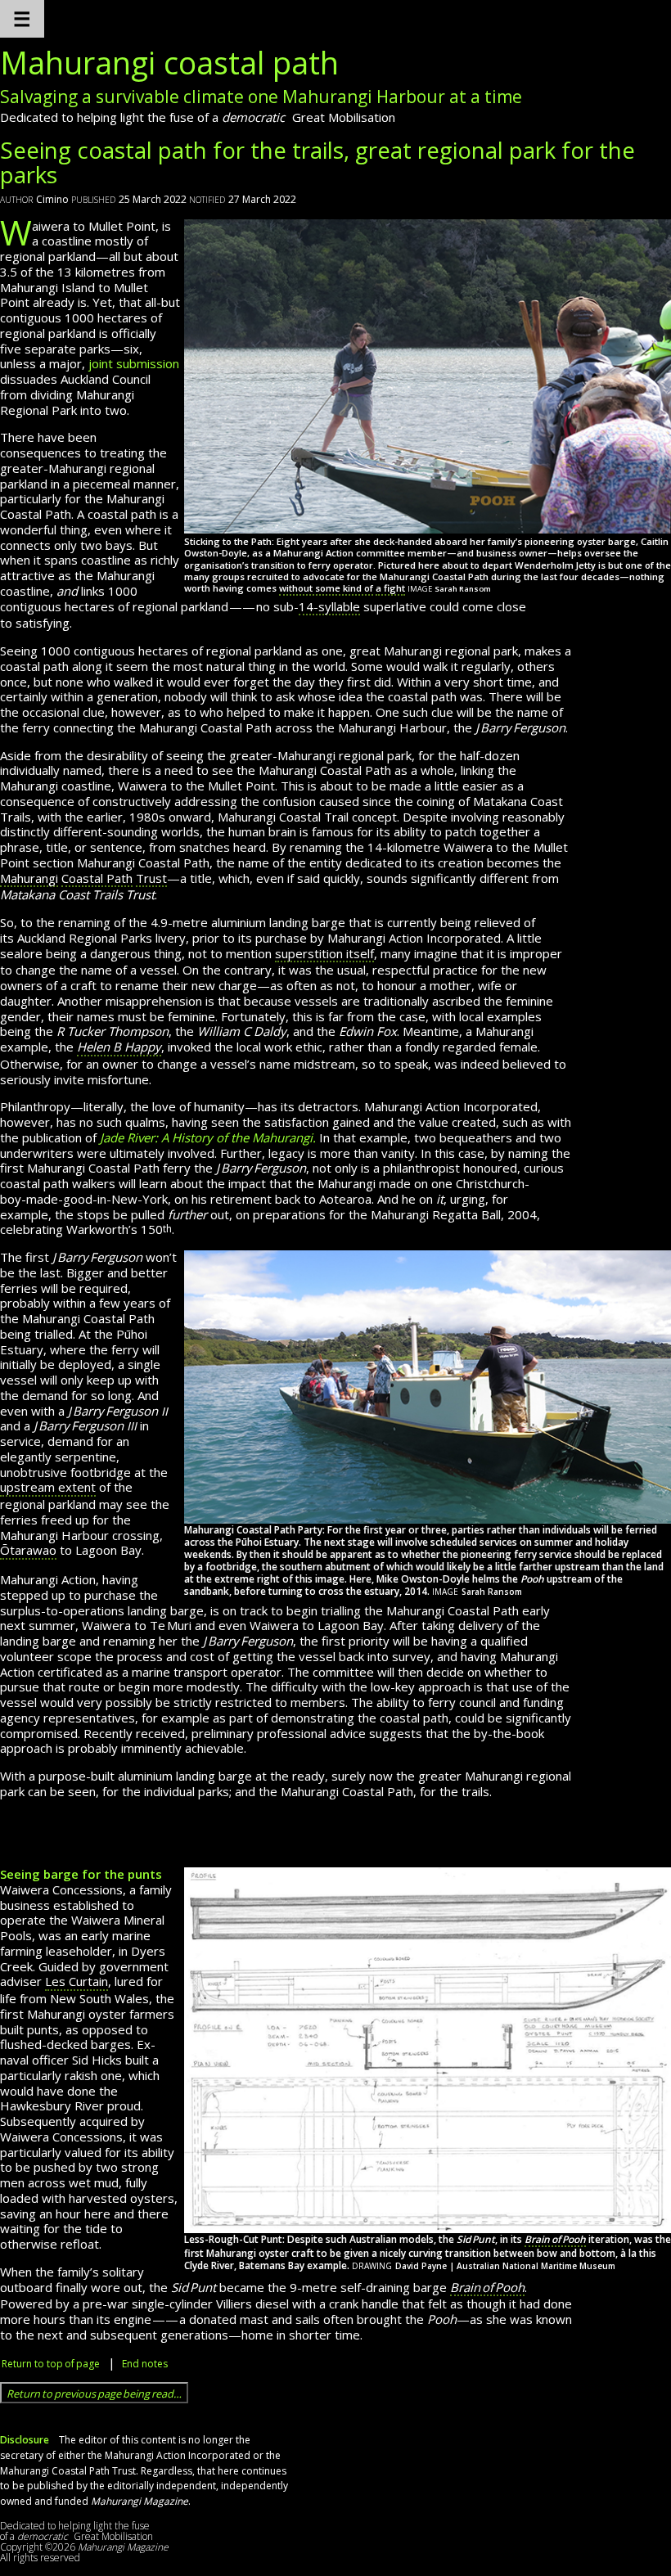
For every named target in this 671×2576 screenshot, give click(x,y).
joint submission (134, 363)
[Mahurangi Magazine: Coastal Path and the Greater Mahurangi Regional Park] (428, 375)
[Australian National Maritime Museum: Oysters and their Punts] (428, 2049)
